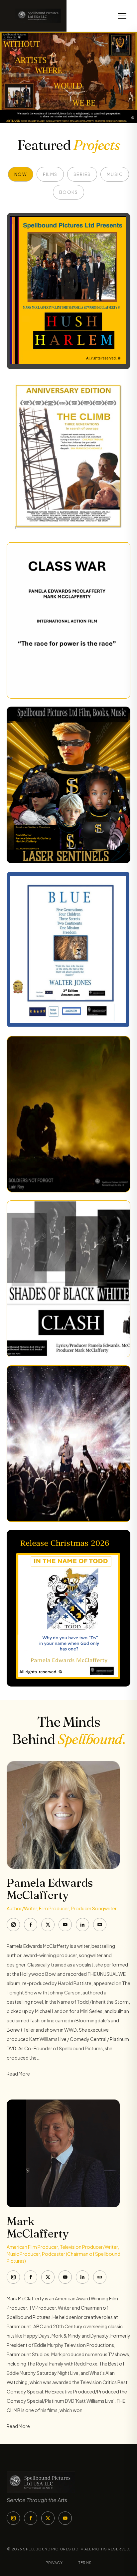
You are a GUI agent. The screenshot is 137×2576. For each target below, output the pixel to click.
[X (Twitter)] (48, 1925)
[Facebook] (31, 1925)
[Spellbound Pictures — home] (33, 16)
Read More (18, 2074)
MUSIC (115, 174)
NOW (21, 174)
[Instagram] (13, 1925)
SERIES (82, 174)
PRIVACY (54, 2563)
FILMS (50, 174)
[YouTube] (65, 1925)
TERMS (85, 2563)
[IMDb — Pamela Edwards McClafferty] (100, 1925)
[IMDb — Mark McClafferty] (100, 2277)
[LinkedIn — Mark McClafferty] (82, 2277)
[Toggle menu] (122, 16)
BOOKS (69, 192)
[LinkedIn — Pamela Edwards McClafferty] (82, 1925)
